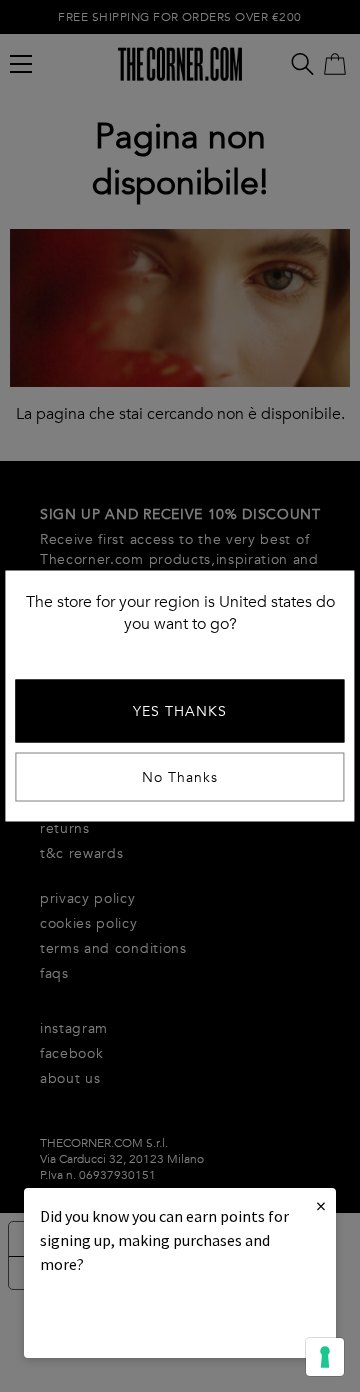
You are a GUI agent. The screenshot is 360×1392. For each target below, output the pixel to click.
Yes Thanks (180, 711)
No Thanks (180, 777)
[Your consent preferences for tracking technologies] (325, 1357)
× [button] (321, 1205)
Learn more (108, 1318)
